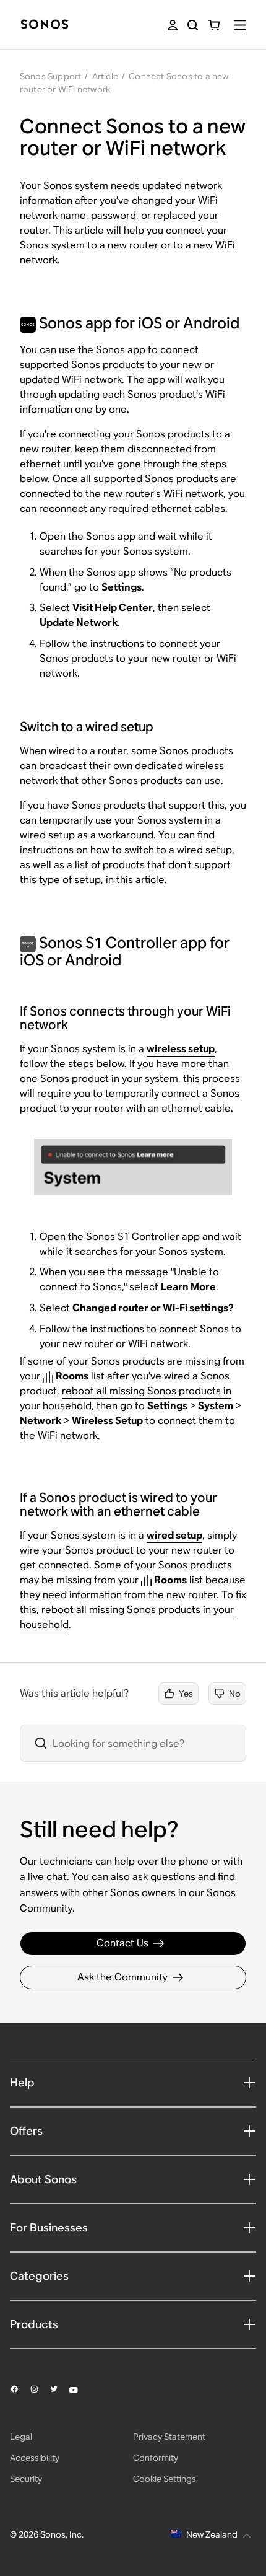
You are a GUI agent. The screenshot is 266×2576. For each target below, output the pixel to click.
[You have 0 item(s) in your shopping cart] (214, 25)
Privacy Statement (169, 2437)
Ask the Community (122, 1977)
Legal (21, 2437)
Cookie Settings (165, 2479)
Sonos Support (51, 76)
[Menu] (240, 25)
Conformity (156, 2458)
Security (26, 2479)
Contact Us (122, 1943)
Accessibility (35, 2458)
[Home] (45, 25)
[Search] (193, 25)
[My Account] (173, 25)
